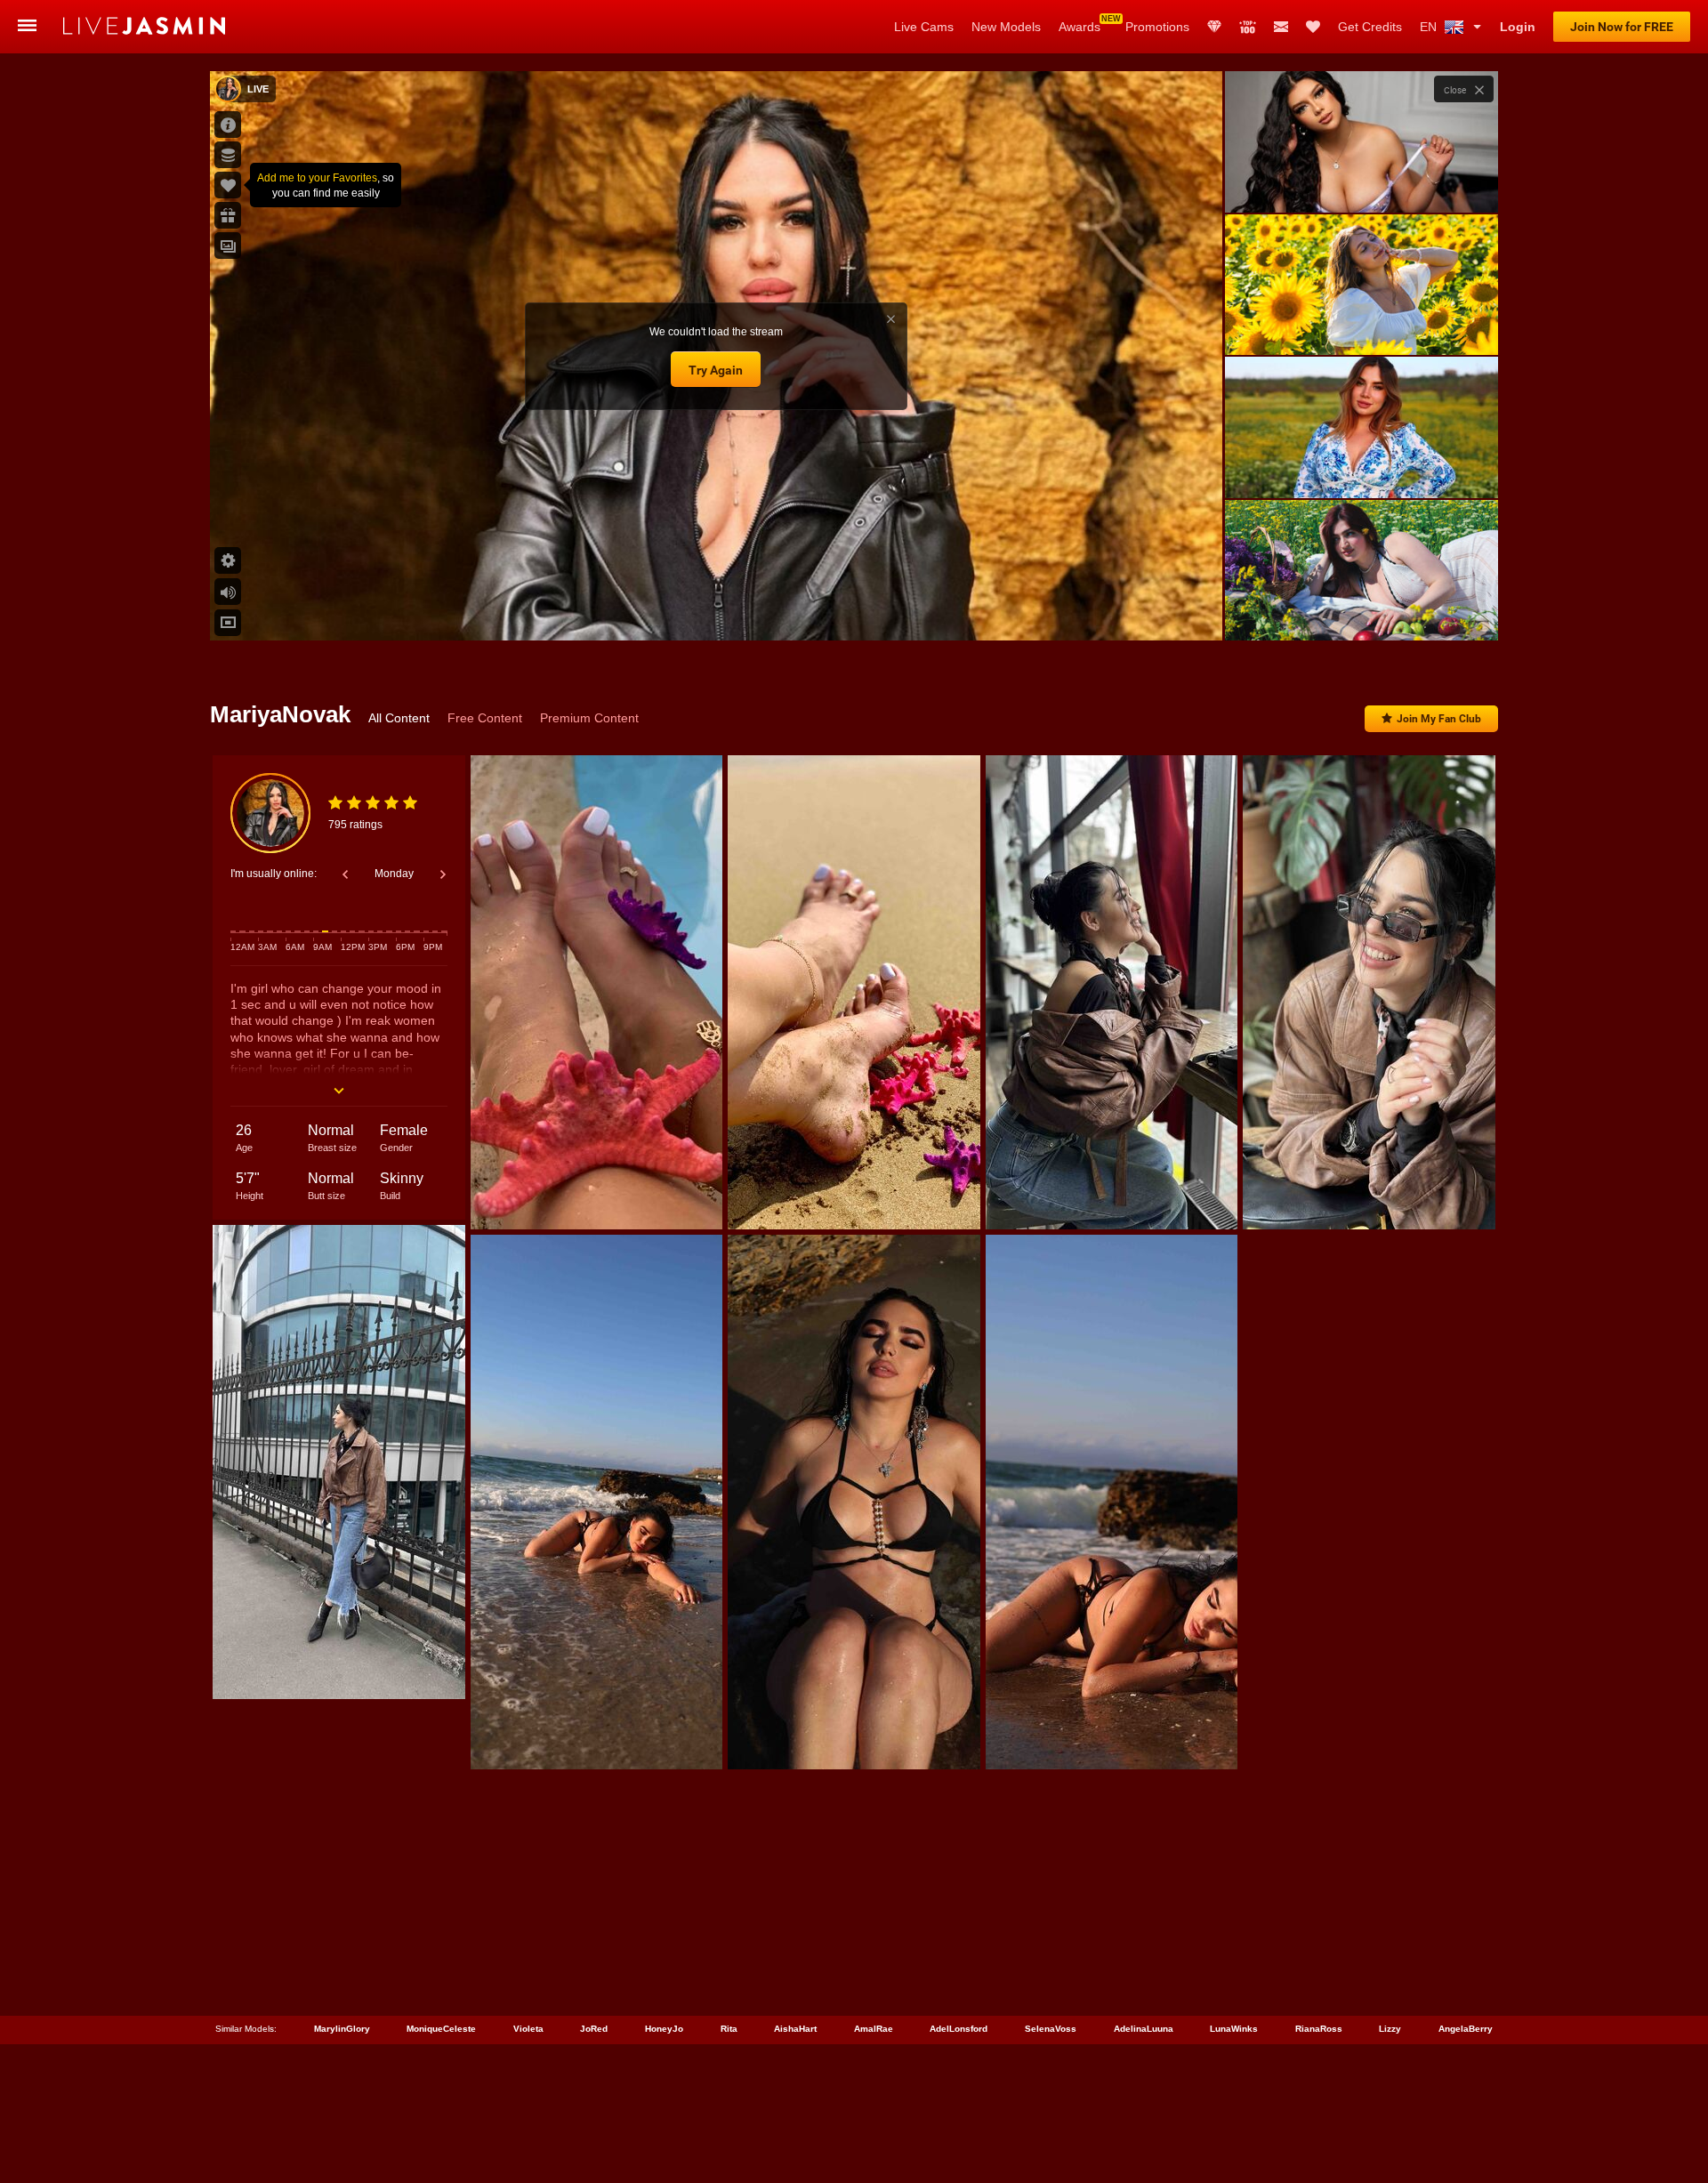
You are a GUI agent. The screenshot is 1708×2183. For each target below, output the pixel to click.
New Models (1006, 27)
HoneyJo (664, 2029)
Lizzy (1390, 2029)
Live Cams (924, 27)
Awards (1080, 27)
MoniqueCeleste (441, 2029)
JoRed (594, 2029)
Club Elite (1214, 27)
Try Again (716, 370)
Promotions (1157, 27)
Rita (729, 2029)
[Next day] (443, 874)
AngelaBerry (1466, 2029)
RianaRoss (1319, 2029)
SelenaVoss (1051, 2029)
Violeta (528, 2029)
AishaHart (795, 2029)
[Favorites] (1313, 27)
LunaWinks (1234, 2029)
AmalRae (874, 2029)
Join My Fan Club (1439, 719)
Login (1518, 27)
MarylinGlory (342, 2029)
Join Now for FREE (1622, 27)
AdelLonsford (959, 2029)
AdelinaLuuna (1144, 2029)
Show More (1362, 610)
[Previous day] (345, 874)
